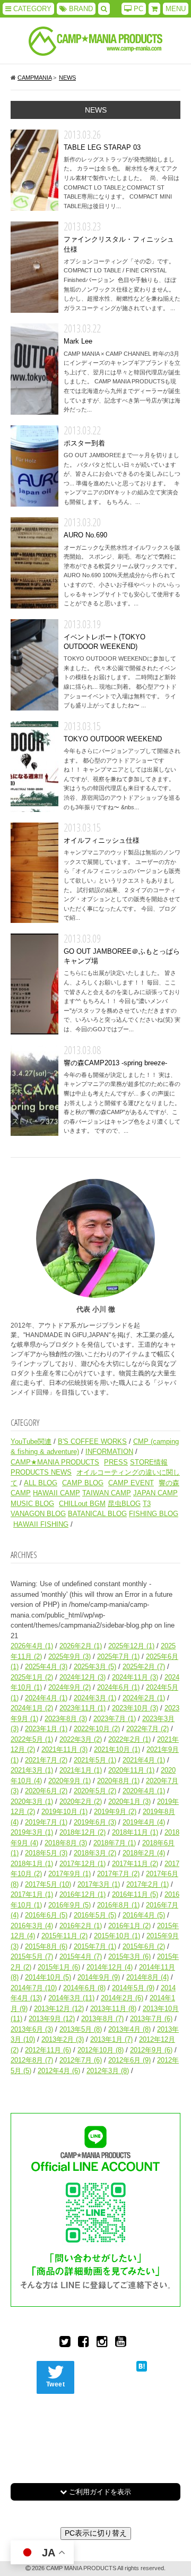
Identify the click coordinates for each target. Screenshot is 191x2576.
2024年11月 (135, 1677)
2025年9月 (70, 1657)
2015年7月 (95, 1946)
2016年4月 (144, 1915)
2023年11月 (83, 1708)
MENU (176, 9)
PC (137, 9)
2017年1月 (32, 1894)
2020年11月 (131, 1770)
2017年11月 (135, 1864)
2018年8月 (66, 1843)
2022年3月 (81, 1739)
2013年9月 (52, 2019)
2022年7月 (147, 1729)
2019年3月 (32, 1832)
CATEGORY (31, 9)
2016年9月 (70, 1905)
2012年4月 (59, 2071)
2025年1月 (32, 1677)
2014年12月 (110, 1967)
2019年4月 (144, 1822)
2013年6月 (32, 2029)
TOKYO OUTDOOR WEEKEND (34, 767)
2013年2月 (63, 2039)
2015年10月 (117, 1936)
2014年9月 (99, 1977)
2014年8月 (147, 1977)
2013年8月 (102, 2019)
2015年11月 (64, 1936)
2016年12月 (83, 1894)
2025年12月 (131, 1646)
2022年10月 (97, 1729)
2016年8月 (118, 1905)
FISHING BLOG (154, 1514)
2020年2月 (81, 1802)
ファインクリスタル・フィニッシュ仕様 (34, 267)
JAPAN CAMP (155, 1493)
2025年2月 (144, 1667)
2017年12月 (83, 1864)
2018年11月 (135, 1832)
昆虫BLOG (124, 1504)
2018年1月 (32, 1864)
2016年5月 (95, 1915)
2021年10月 (117, 1749)
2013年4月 (129, 2029)
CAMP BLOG (83, 1483)
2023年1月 (46, 1729)
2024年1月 (32, 1708)
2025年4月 (46, 1667)
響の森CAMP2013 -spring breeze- (34, 1090)
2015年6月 (144, 1946)
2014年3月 (71, 1998)
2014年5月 (133, 1988)
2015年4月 (81, 1957)
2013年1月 (111, 2039)
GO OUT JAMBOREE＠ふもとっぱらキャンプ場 (34, 984)
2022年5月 (32, 1739)
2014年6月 (84, 1988)
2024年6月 (118, 1687)
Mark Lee (34, 369)
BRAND (80, 9)
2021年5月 (95, 1760)
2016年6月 (46, 1915)
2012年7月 (81, 2060)
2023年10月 (135, 1708)
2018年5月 (46, 1853)
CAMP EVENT (131, 1483)
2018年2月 (144, 1853)
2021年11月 (64, 1749)
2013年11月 (113, 2009)
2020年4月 (144, 1791)
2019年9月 (115, 1812)
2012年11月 (48, 2050)
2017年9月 (70, 1874)
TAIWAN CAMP (107, 1493)
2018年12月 (83, 1832)
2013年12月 (59, 2009)
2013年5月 (81, 2029)
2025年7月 (118, 1657)
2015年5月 (32, 1957)
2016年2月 (81, 1926)
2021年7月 (46, 1760)
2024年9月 (70, 1687)
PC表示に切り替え (96, 2533)
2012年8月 (32, 2060)
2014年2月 (122, 1998)
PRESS (116, 1462)
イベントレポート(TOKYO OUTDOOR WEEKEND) (34, 665)
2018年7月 (115, 1843)
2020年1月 (129, 1802)
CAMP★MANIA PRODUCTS (55, 1462)
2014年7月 (34, 1988)
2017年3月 (99, 1884)
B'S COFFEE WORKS (92, 1441)
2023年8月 (66, 1719)
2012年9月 (151, 2050)
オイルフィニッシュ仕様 (34, 873)
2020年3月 (32, 1802)
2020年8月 (118, 1781)
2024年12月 (83, 1677)
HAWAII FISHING (41, 1524)
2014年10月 (48, 1977)
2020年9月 (70, 1781)
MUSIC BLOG (32, 1504)
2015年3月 (129, 1957)
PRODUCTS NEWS (41, 1472)
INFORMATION (109, 1452)
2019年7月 (46, 1822)
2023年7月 (115, 1719)
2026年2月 (81, 1646)
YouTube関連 (31, 1441)
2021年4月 (144, 1760)
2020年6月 (46, 1791)
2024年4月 (46, 1698)
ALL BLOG (41, 1483)
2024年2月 (144, 1698)
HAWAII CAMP (57, 1493)
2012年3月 (108, 2071)
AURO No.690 (34, 563)
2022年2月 (129, 1739)
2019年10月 (64, 1812)
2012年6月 (129, 2060)
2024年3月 (95, 1698)
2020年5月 (95, 1791)
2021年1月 (81, 1770)
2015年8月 (46, 1946)
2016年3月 (32, 1926)
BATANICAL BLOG (97, 1514)
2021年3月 (32, 1770)
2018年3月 (95, 1853)
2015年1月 (59, 1967)
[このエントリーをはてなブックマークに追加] (142, 2366)
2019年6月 (95, 1822)
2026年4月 (32, 1646)
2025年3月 (95, 1667)
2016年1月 (129, 1926)
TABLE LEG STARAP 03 (34, 170)
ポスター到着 (34, 466)
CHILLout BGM (82, 1504)
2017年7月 (118, 1874)
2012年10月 (101, 2050)
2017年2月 (147, 1884)
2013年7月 (151, 2019)
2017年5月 (48, 1884)
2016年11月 (135, 1894)
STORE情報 (149, 1462)
